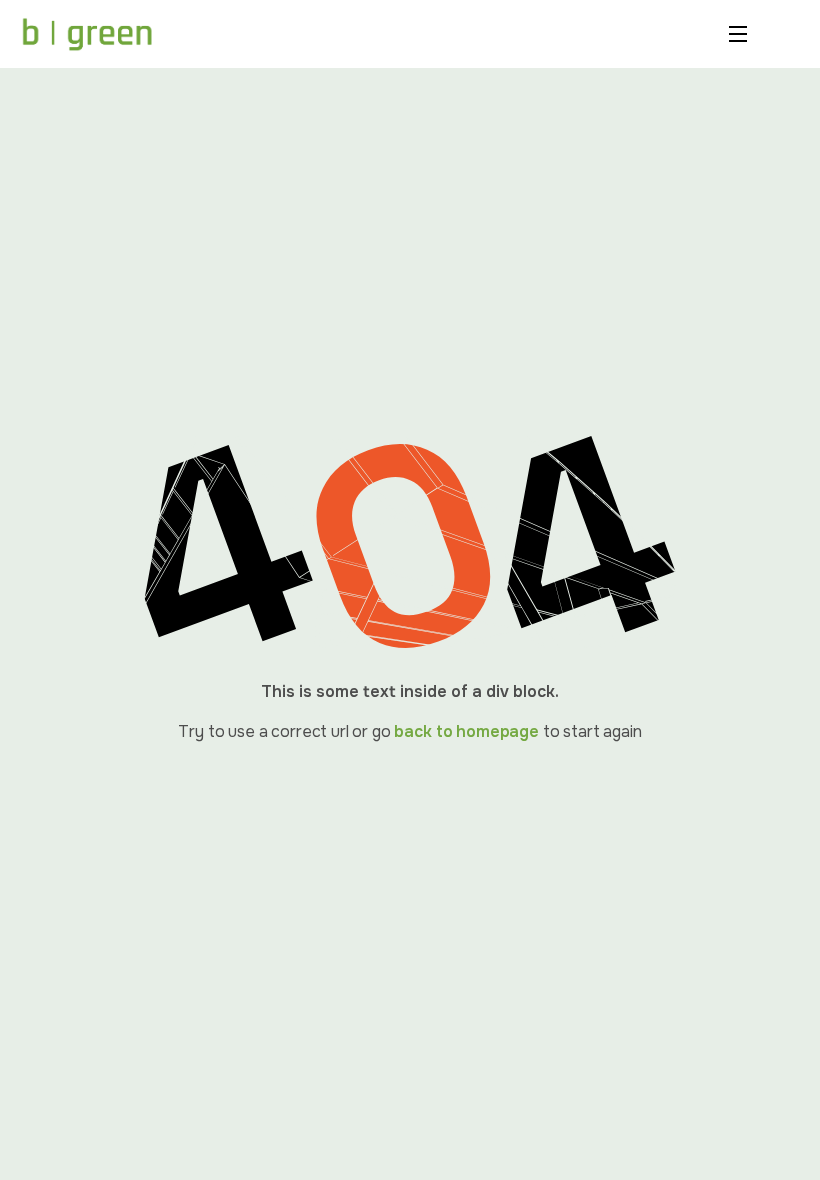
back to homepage (466, 731)
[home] (87, 34)
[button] (745, 34)
